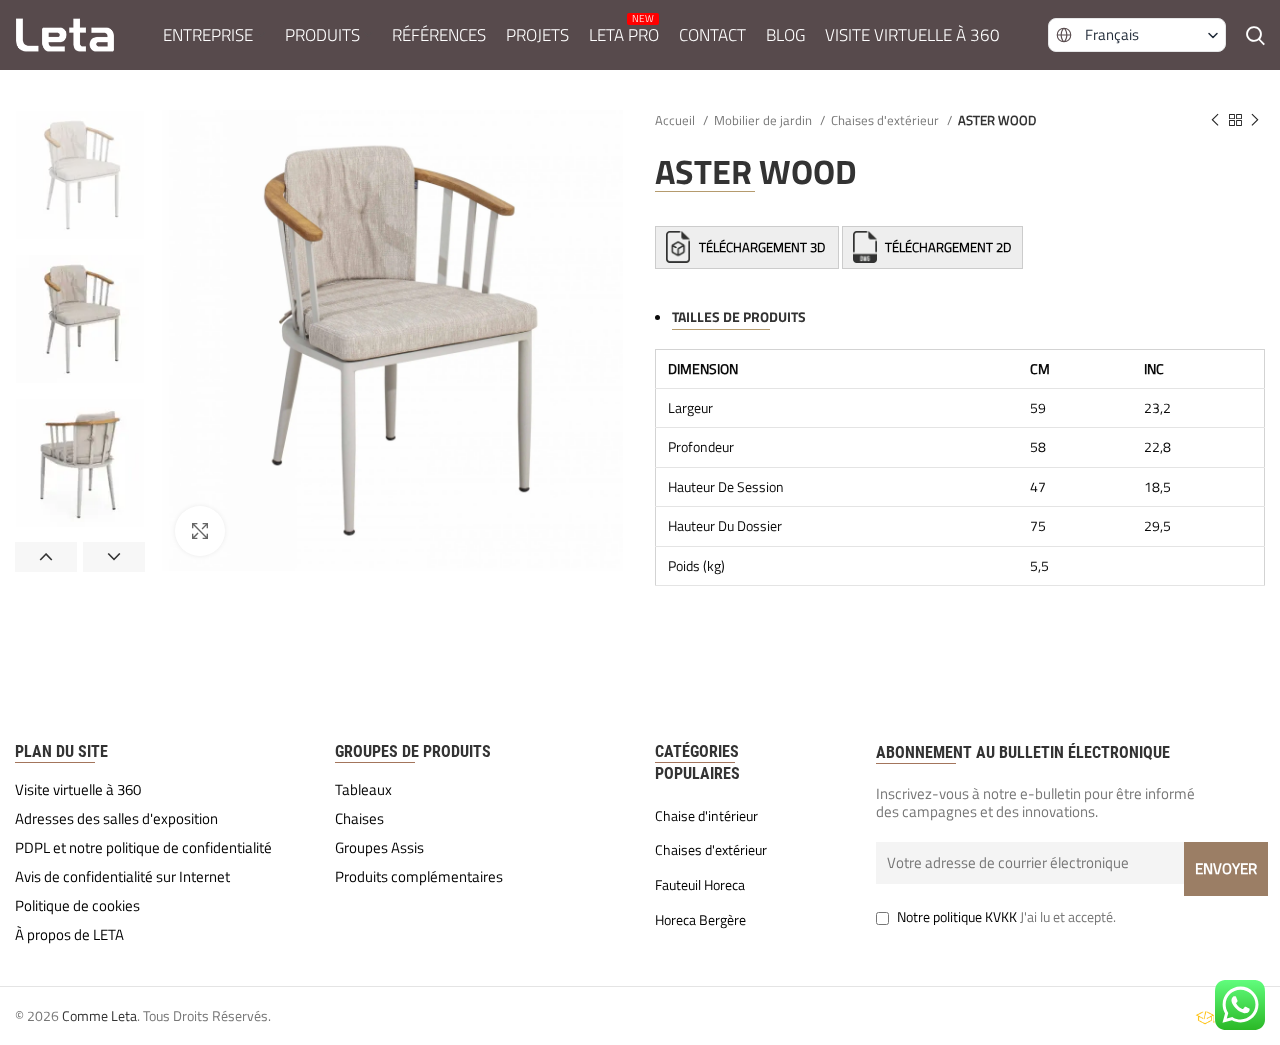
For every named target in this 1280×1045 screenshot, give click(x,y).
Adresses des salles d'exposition (116, 819)
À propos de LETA (69, 935)
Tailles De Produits (739, 316)
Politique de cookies (77, 906)
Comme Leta (99, 1015)
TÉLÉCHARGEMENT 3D (762, 247)
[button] (1137, 35)
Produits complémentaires (419, 877)
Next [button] (114, 557)
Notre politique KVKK (957, 916)
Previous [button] (46, 557)
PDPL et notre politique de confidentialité (143, 848)
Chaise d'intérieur (706, 816)
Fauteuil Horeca (700, 885)
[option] (80, 175)
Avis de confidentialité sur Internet (122, 877)
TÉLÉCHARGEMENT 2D (946, 247)
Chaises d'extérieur (886, 120)
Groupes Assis (379, 848)
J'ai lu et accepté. (1006, 916)
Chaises (359, 819)
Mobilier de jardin (764, 120)
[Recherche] (1255, 35)
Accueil (676, 120)
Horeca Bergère (700, 920)
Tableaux (363, 790)
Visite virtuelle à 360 (78, 790)
